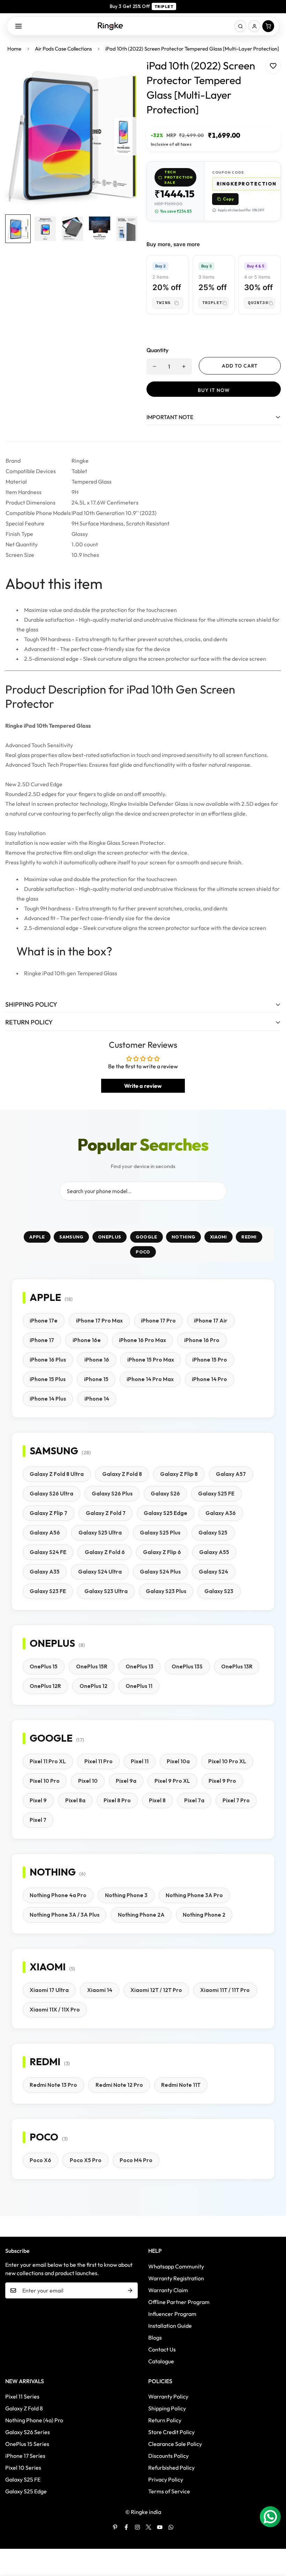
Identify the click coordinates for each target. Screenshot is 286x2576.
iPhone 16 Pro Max (142, 1340)
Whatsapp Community (176, 2266)
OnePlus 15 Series (27, 2444)
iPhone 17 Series (25, 2456)
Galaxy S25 (213, 1533)
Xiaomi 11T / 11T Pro (225, 1990)
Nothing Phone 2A (141, 1915)
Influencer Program (172, 2314)
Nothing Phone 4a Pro (58, 1895)
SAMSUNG (71, 1237)
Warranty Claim (168, 2290)
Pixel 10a (178, 1761)
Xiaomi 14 (100, 1990)
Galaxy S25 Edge (165, 1513)
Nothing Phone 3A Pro (194, 1895)
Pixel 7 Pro (236, 1800)
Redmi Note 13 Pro (53, 2085)
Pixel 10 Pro (45, 1781)
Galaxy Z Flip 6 (162, 1552)
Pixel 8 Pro (117, 1800)
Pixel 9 (38, 1800)
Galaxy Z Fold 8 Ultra (57, 1474)
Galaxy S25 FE (216, 1494)
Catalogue (161, 2361)
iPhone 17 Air (211, 1321)
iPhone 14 (97, 1399)
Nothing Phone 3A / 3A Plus (65, 1915)
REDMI (249, 1237)
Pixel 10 (88, 1781)
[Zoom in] (125, 73)
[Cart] (268, 26)
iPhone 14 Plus (48, 1399)
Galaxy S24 (213, 1572)
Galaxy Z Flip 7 (48, 1513)
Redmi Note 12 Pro (119, 2085)
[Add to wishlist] (273, 66)
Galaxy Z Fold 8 (122, 1474)
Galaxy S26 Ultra (51, 1494)
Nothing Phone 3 (126, 1895)
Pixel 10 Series (23, 2468)
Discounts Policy (168, 2456)
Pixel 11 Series (22, 2396)
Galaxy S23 (219, 1591)
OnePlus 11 (139, 1686)
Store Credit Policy (171, 2432)
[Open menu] (18, 26)
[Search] (240, 26)
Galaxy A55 (214, 1552)
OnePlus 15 (44, 1666)
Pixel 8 (157, 1800)
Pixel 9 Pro (222, 1781)
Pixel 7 (38, 1820)
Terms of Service (169, 2491)
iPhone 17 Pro (158, 1321)
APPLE (37, 1237)
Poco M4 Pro (136, 2160)
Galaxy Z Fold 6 (105, 1552)
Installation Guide (170, 2326)
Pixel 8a (75, 1800)
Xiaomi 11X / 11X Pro (55, 2010)
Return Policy (165, 2420)
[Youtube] (160, 2527)
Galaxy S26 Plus (112, 1494)
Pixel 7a (194, 1800)
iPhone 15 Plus (48, 1379)
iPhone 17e (44, 1321)
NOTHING (183, 1237)
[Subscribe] (130, 2290)
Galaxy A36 (221, 1513)
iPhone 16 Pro (202, 1340)
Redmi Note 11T (181, 2085)
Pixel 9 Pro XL (172, 1781)
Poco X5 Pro (86, 2160)
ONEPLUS (110, 1237)
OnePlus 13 (140, 1666)
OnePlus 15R (92, 1666)
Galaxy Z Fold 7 (106, 1513)
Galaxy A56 (45, 1533)
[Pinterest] (115, 2527)
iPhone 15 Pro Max (151, 1360)
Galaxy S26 (165, 1494)
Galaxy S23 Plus (166, 1591)
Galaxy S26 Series (28, 2432)
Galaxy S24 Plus (160, 1572)
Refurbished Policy (171, 2468)
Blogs (155, 2338)
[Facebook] (126, 2527)
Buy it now (214, 390)
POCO (143, 1252)
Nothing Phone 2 (204, 1915)
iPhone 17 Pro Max (99, 1321)
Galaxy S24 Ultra (100, 1572)
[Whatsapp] (171, 2527)
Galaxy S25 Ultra (100, 1533)
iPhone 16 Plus (48, 1360)
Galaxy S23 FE (48, 1591)
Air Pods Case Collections (63, 49)
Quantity (157, 350)
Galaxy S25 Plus (160, 1533)
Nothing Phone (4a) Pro (34, 2420)
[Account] (254, 26)
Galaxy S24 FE (48, 1552)
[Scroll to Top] (272, 2538)
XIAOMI (219, 1237)
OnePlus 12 (93, 1686)
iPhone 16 (97, 1360)
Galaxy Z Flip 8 (179, 1474)
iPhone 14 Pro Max (150, 1379)
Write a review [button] (143, 1086)
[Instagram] (137, 2527)
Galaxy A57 (231, 1474)
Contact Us (162, 2349)
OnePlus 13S (187, 1666)
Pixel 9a (126, 1781)
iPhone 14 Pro (209, 1379)
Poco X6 (40, 2160)
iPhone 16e (87, 1340)
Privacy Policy (166, 2479)
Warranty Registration (176, 2278)
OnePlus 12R (45, 1686)
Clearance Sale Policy (175, 2444)
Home (14, 49)
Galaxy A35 (45, 1572)
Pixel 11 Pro (99, 1761)
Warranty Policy (168, 2396)
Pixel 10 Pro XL (227, 1761)
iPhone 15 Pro (210, 1360)
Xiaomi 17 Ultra (49, 1990)
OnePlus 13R (237, 1666)
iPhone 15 (96, 1379)
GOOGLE (146, 1237)
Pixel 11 (140, 1761)
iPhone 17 (42, 1340)
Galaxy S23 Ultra (106, 1591)
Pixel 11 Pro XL (48, 1761)
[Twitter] (149, 2527)
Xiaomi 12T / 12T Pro (156, 1990)
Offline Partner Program (179, 2302)
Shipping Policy (167, 2408)
